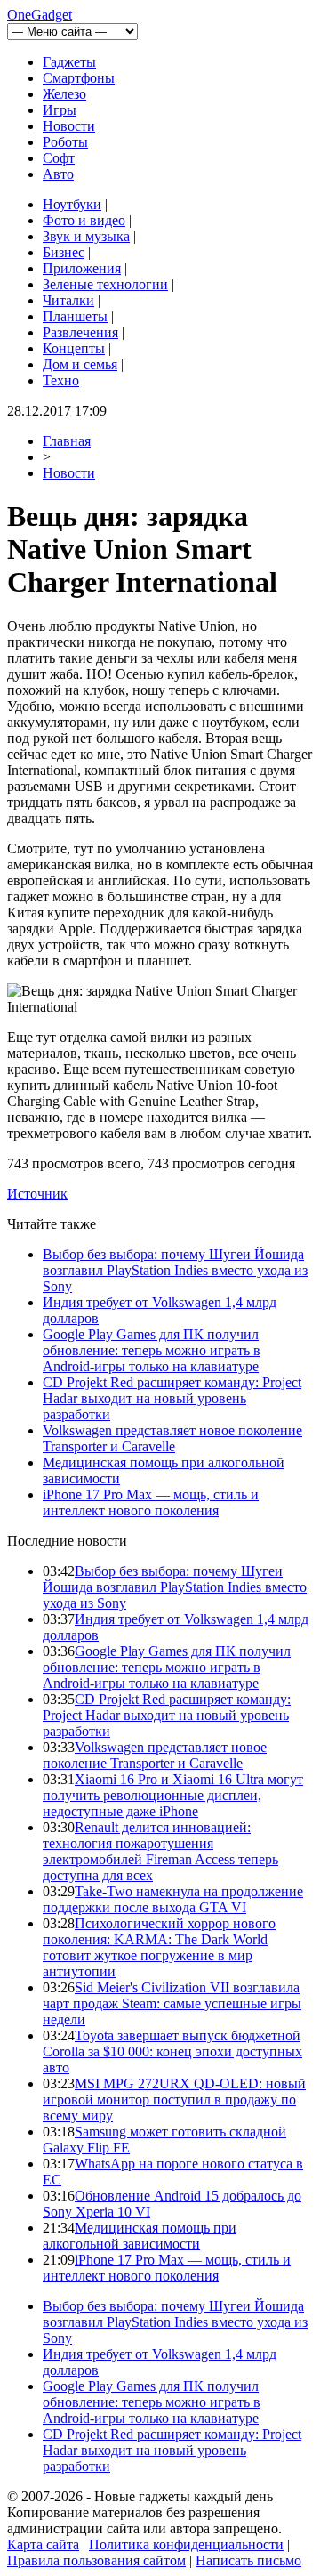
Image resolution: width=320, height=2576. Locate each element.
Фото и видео (84, 220)
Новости (69, 126)
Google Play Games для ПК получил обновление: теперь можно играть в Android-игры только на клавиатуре (152, 1350)
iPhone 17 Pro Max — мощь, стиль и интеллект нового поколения (151, 1502)
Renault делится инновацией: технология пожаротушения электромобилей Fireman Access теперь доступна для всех (160, 1851)
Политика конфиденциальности (186, 2544)
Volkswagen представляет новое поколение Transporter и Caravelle (172, 1438)
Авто (58, 174)
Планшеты (75, 316)
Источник (37, 1194)
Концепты (74, 348)
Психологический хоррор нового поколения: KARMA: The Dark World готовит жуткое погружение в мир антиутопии (159, 1947)
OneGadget (40, 15)
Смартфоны (79, 78)
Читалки (68, 300)
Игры (60, 110)
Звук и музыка (86, 236)
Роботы (65, 142)
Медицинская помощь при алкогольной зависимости (140, 2236)
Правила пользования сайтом (96, 2560)
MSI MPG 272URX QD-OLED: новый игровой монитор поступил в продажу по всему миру (174, 2100)
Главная (67, 441)
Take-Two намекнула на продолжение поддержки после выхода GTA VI (173, 1899)
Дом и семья (80, 364)
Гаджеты (69, 62)
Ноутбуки (72, 204)
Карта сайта (43, 2544)
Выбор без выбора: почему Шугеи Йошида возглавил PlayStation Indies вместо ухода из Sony (175, 1270)
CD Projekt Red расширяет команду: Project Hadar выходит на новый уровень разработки (172, 1398)
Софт (59, 158)
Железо (64, 94)
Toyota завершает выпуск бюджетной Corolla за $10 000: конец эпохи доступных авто (172, 2051)
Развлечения (80, 332)
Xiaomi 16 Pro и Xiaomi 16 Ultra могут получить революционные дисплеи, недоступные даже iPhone (173, 1795)
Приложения (82, 268)
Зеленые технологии (105, 284)
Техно (61, 380)
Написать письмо (248, 2560)
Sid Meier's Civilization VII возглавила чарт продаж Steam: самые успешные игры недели (172, 2003)
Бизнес (64, 252)
